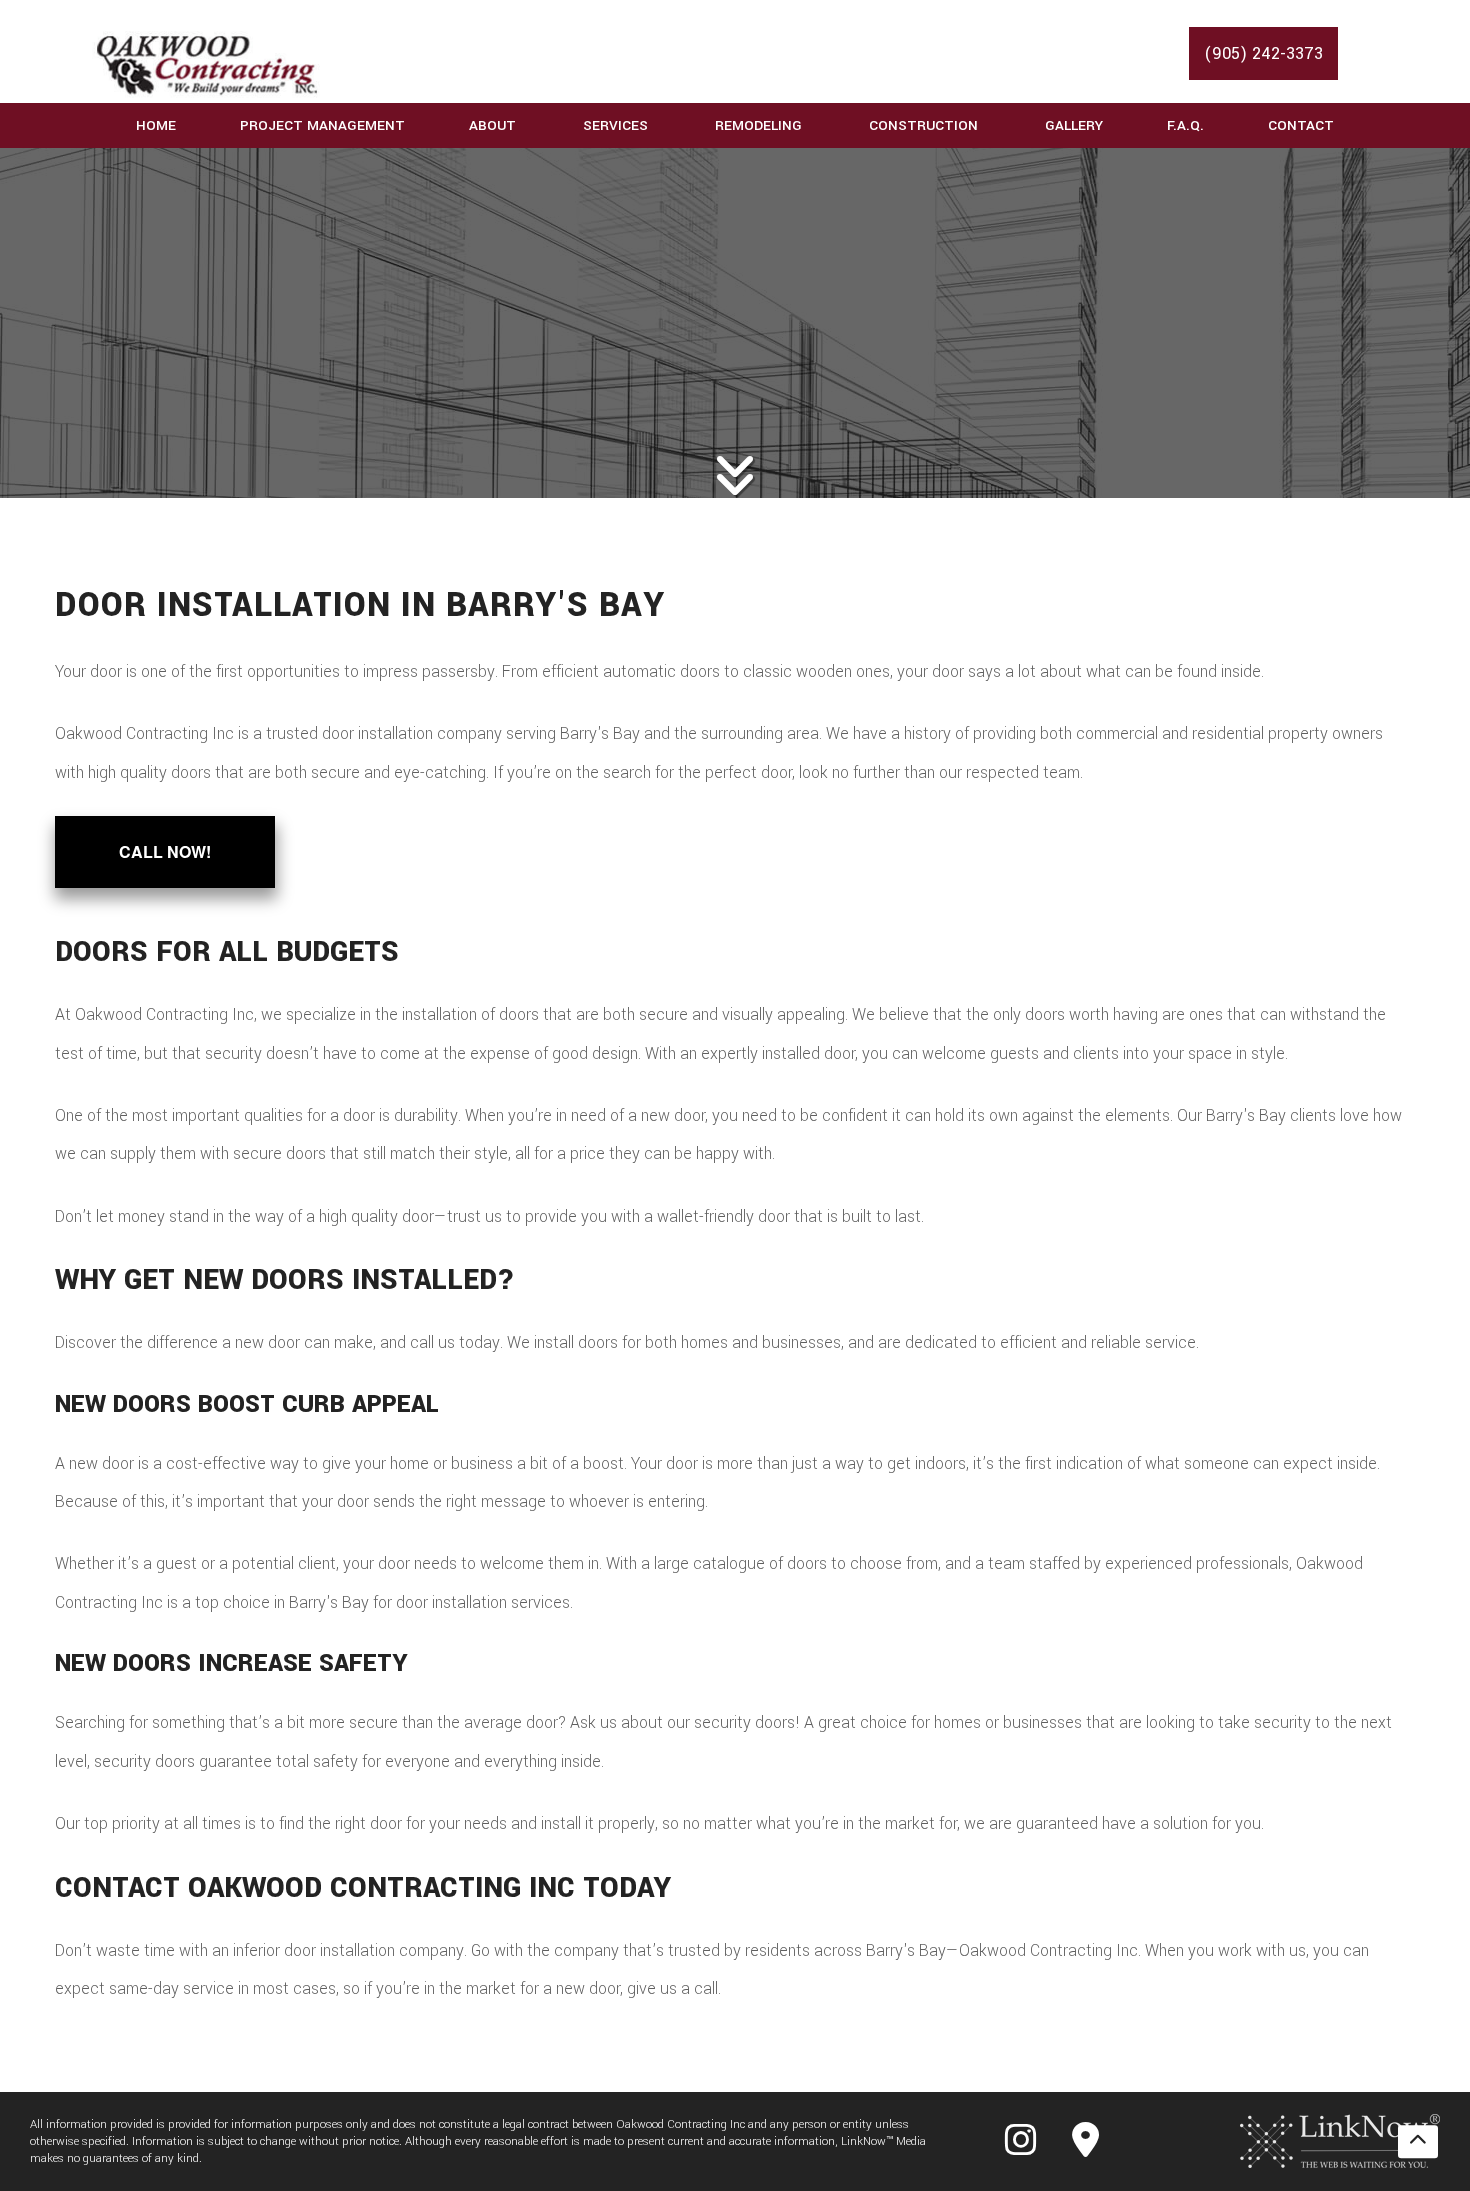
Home (156, 125)
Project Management (322, 125)
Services (615, 125)
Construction (923, 125)
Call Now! (165, 851)
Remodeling (758, 125)
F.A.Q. (1185, 125)
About (492, 125)
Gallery (1074, 125)
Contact (1301, 125)
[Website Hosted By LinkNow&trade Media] (1340, 2140)
